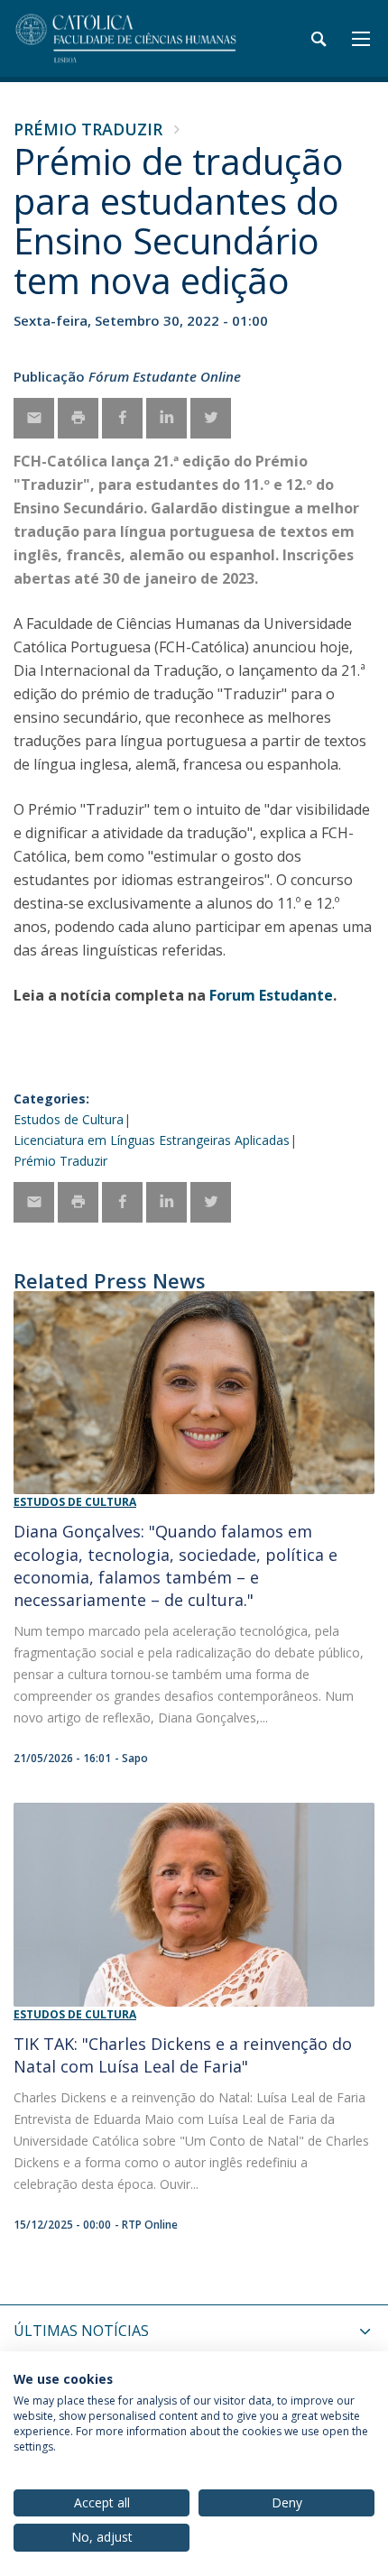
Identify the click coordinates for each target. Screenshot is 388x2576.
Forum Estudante (271, 995)
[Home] (126, 38)
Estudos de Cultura (69, 1119)
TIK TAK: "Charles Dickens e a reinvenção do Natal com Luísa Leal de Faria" (183, 2055)
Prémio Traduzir (88, 129)
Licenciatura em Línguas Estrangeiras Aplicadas (152, 1140)
